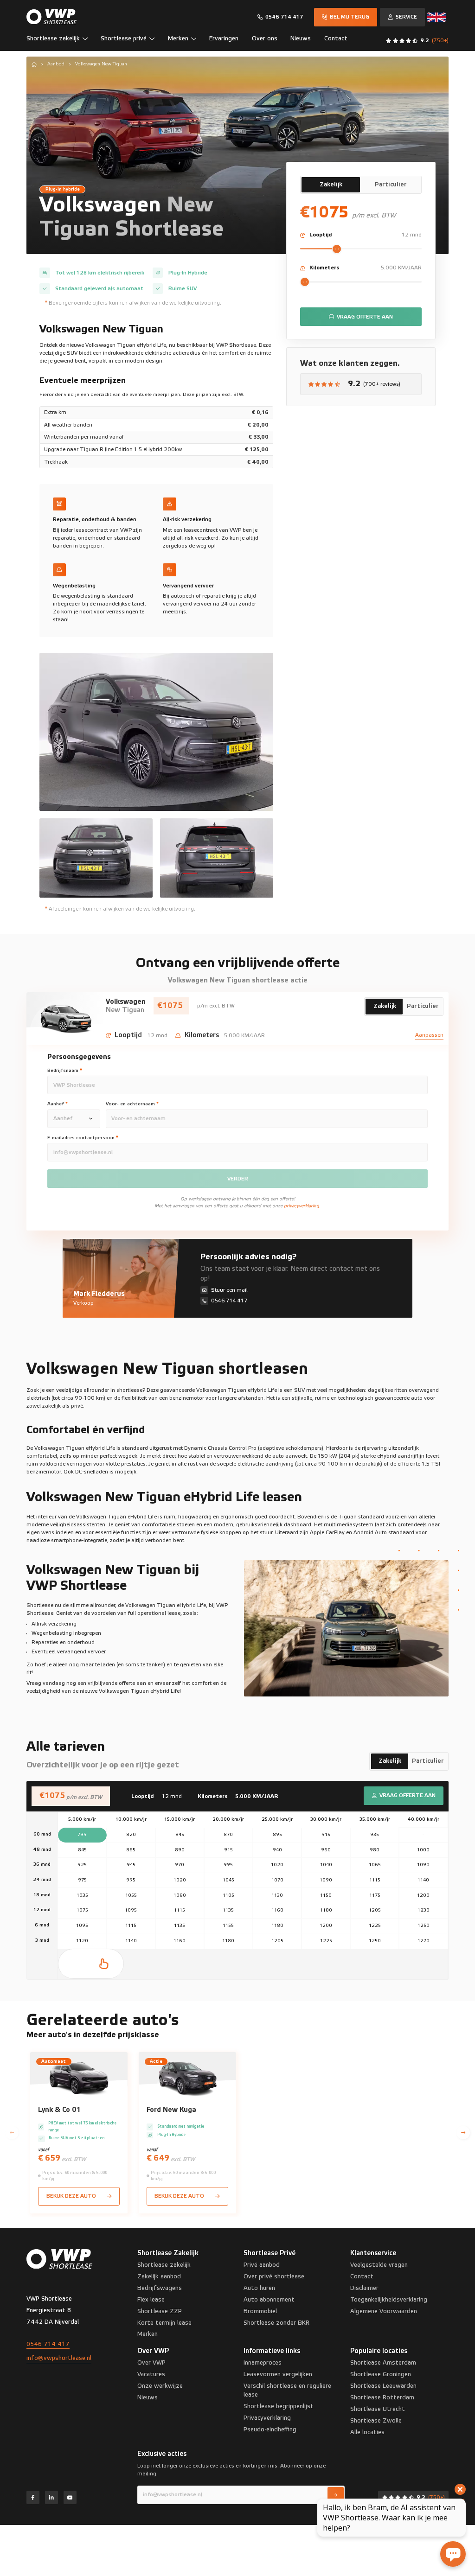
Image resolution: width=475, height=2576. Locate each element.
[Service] (402, 17)
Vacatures (151, 2374)
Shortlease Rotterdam (382, 2397)
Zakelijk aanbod (159, 2276)
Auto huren (259, 2288)
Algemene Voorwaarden (384, 2311)
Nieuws (148, 2397)
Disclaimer (364, 2288)
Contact (362, 2276)
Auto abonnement (269, 2300)
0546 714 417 (48, 2344)
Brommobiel (260, 2311)
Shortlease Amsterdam (383, 2363)
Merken (148, 2334)
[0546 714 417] (280, 17)
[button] (60, 41)
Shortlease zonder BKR (276, 2323)
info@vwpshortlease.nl (59, 2358)
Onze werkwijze (160, 2386)
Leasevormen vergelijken (278, 2374)
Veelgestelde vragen (379, 2265)
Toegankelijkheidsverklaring (389, 2300)
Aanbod (56, 64)
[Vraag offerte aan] (361, 317)
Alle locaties (367, 2432)
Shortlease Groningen (381, 2374)
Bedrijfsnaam (65, 1071)
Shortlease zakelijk (164, 2265)
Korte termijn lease (164, 2323)
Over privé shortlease (274, 2276)
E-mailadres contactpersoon (83, 1138)
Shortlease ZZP (160, 2311)
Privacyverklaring (267, 2418)
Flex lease (151, 2300)
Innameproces (263, 2363)
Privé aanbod (262, 2265)
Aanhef (58, 1104)
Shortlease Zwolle (376, 2421)
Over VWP (151, 2363)
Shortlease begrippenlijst (279, 2406)
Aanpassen (429, 1035)
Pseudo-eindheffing (270, 2429)
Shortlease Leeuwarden (383, 2386)
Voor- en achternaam (132, 1104)
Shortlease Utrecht (378, 2409)
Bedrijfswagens (160, 2288)
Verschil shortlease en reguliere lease (287, 2390)
